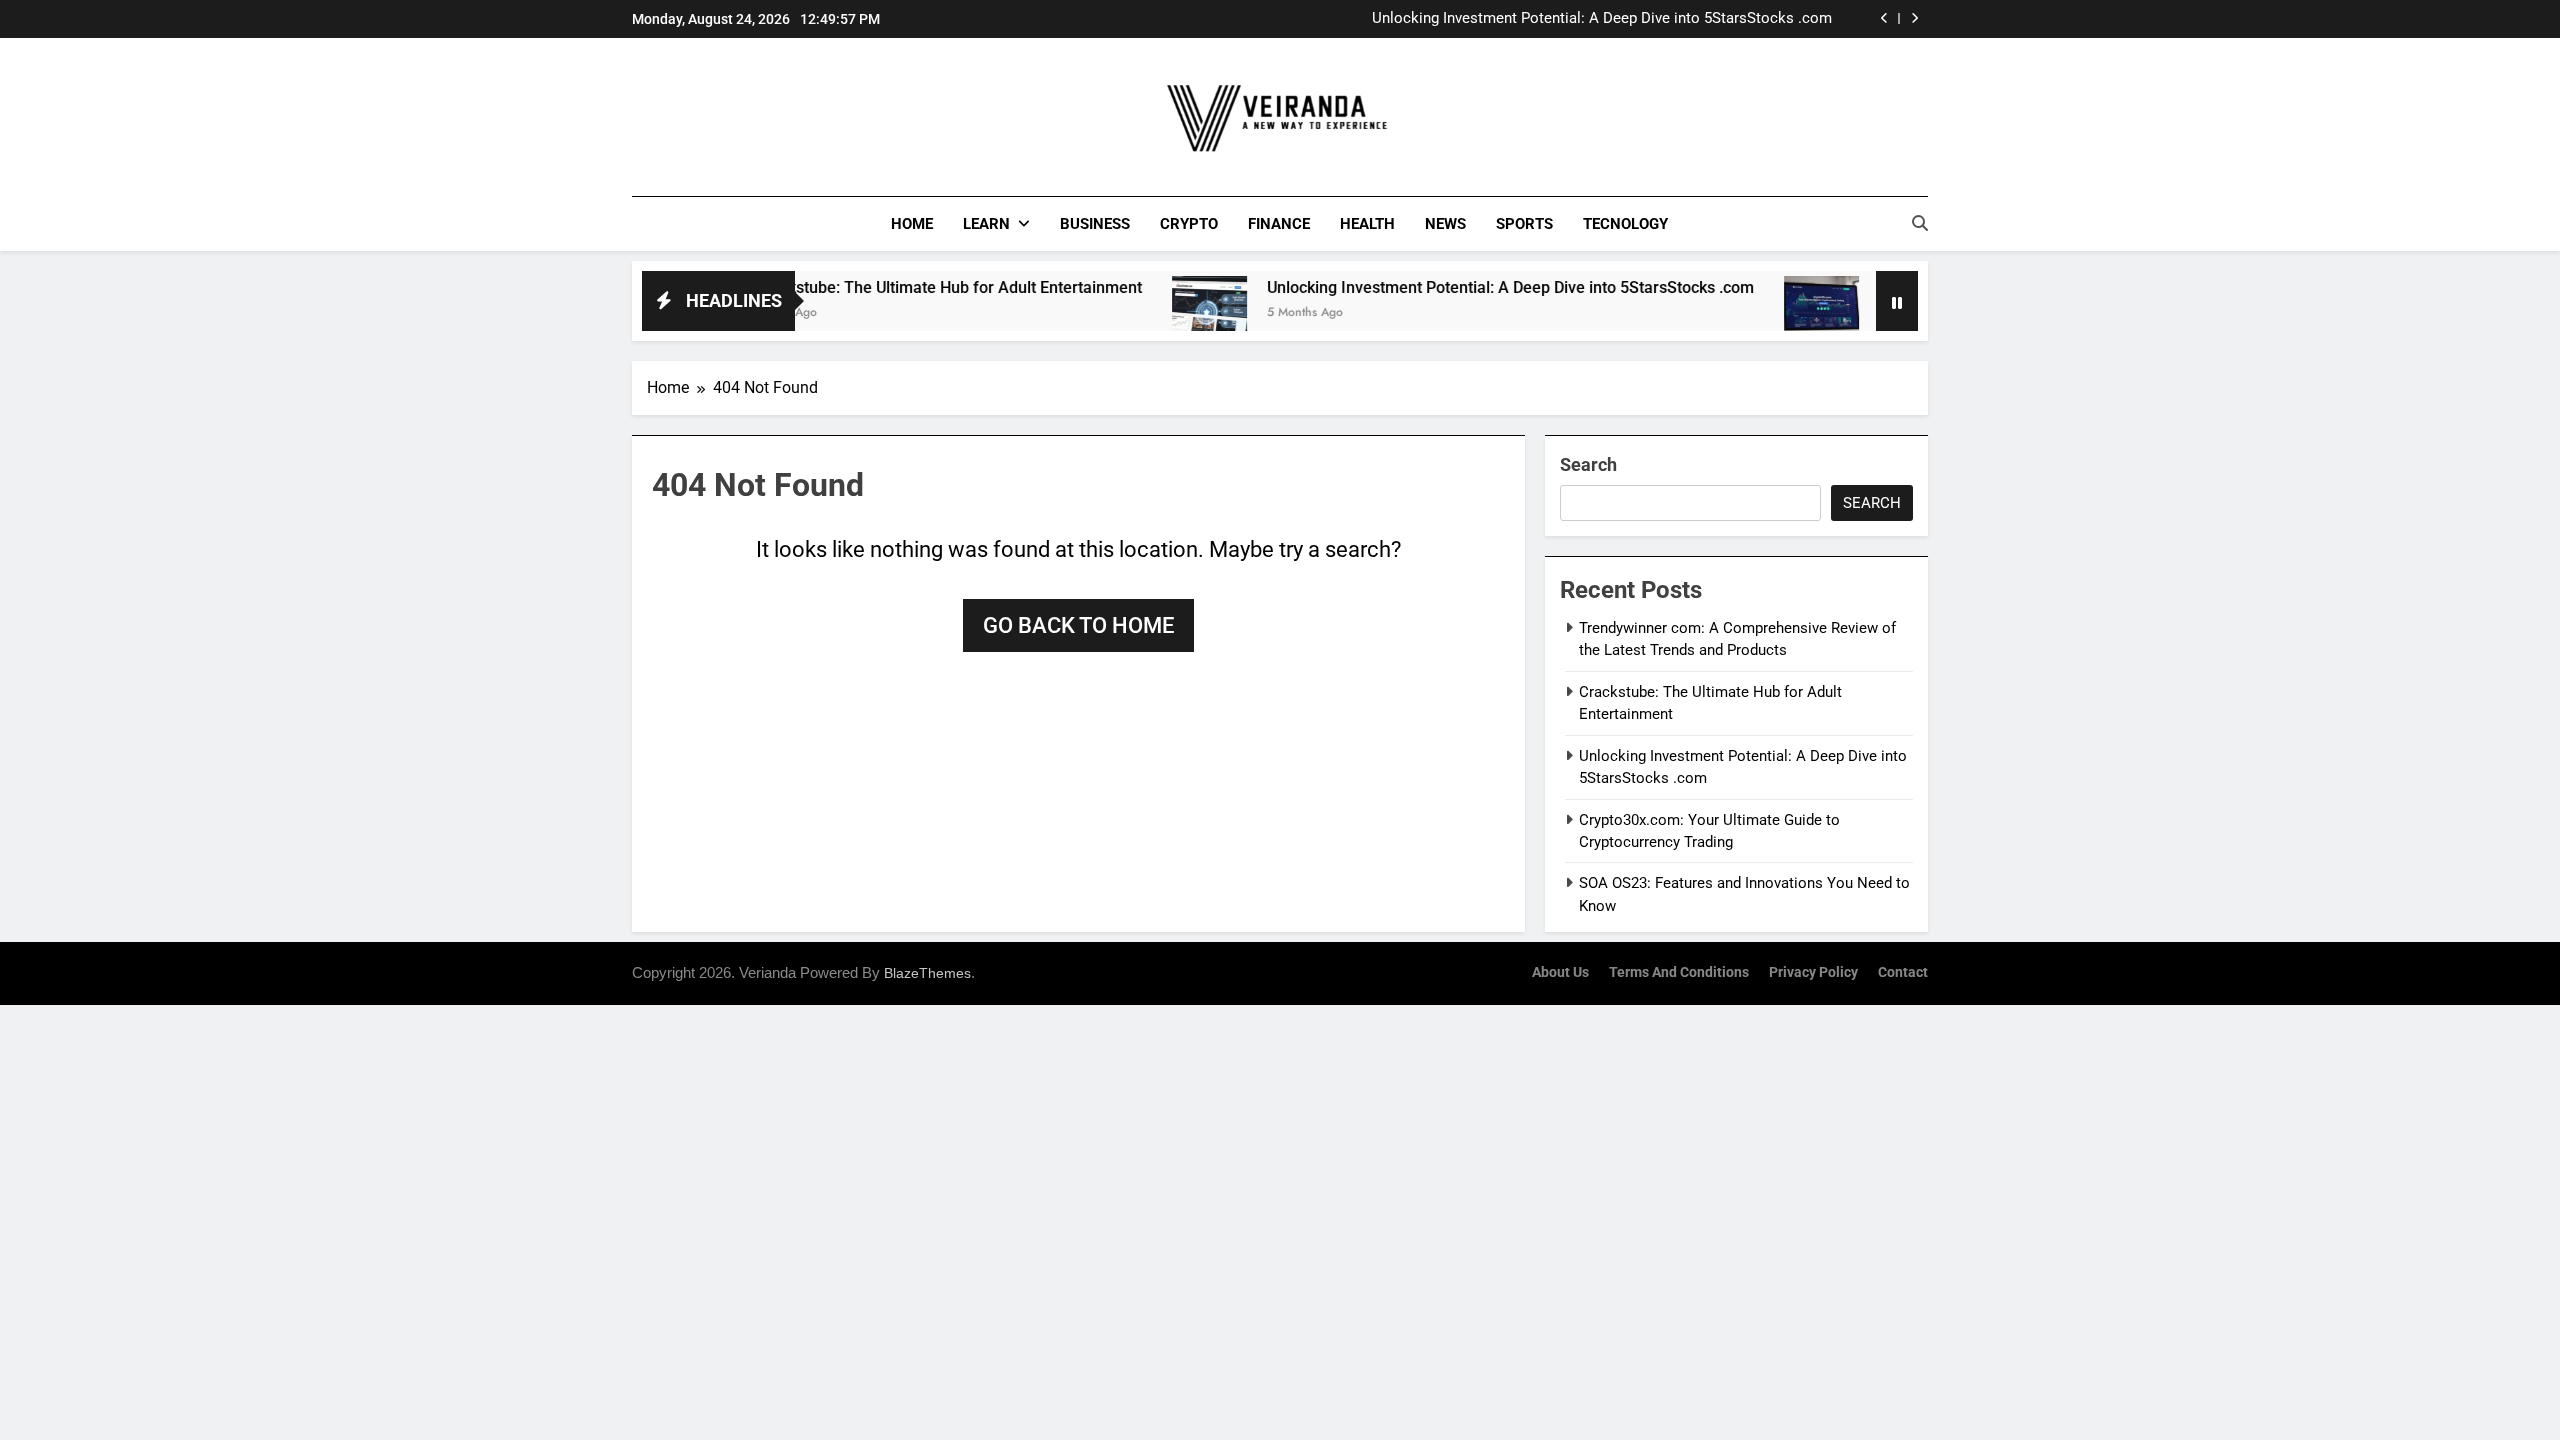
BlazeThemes (927, 973)
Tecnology (1625, 224)
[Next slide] (1914, 18)
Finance (1279, 224)
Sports (1524, 224)
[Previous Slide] (1884, 18)
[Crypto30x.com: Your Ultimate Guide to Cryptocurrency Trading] (1771, 313)
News (1445, 224)
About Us (1560, 972)
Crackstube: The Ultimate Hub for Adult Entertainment (898, 287)
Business (1095, 224)
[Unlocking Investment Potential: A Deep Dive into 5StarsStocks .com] (1159, 313)
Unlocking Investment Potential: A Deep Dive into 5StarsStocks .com (1602, 19)
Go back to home (1078, 625)
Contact (1903, 972)
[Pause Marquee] (1897, 301)
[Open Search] (1920, 223)
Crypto (1189, 224)
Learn (986, 224)
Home (912, 224)
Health (1367, 224)
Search (1588, 464)
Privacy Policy (1813, 972)
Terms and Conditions (1679, 972)
